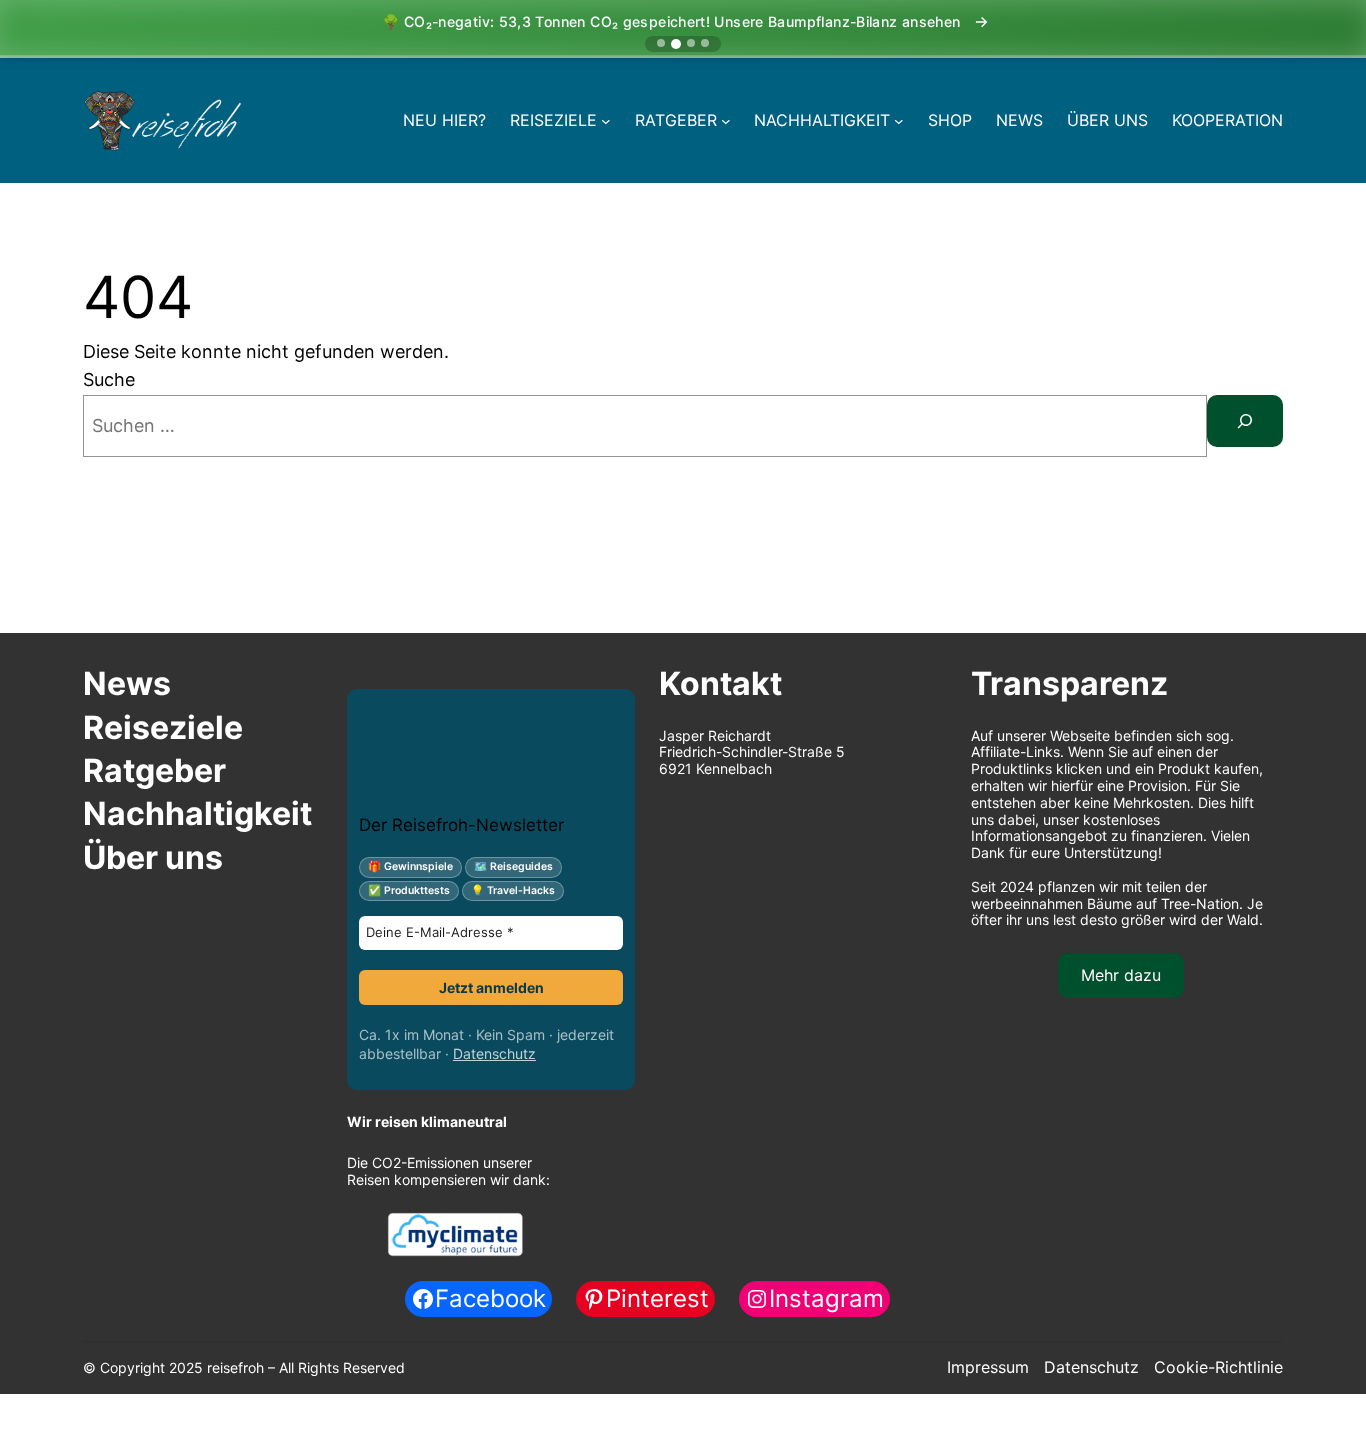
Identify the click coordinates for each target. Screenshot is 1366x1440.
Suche (109, 379)
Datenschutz (494, 1053)
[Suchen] (1245, 421)
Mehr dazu (1121, 975)
